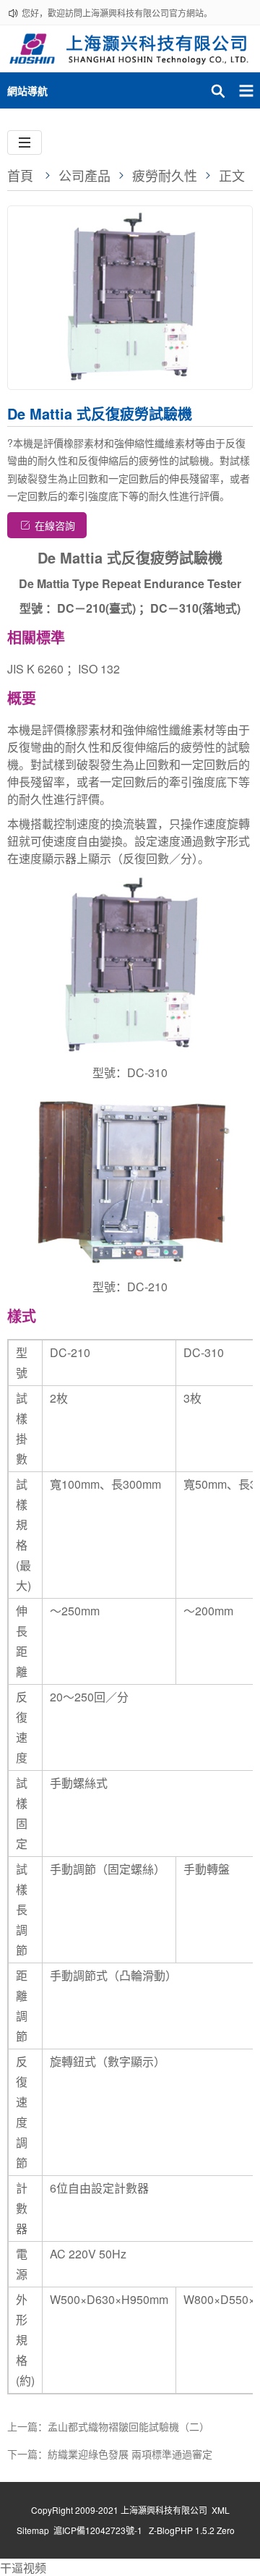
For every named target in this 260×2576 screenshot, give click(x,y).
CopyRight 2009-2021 (76, 2510)
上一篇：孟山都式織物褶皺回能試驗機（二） (108, 2426)
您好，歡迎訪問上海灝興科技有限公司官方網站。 (117, 13)
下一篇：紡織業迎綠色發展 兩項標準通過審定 (110, 2454)
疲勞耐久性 (165, 175)
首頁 (20, 175)
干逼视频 (23, 2568)
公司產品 (84, 175)
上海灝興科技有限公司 (164, 2510)
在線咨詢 (55, 525)
